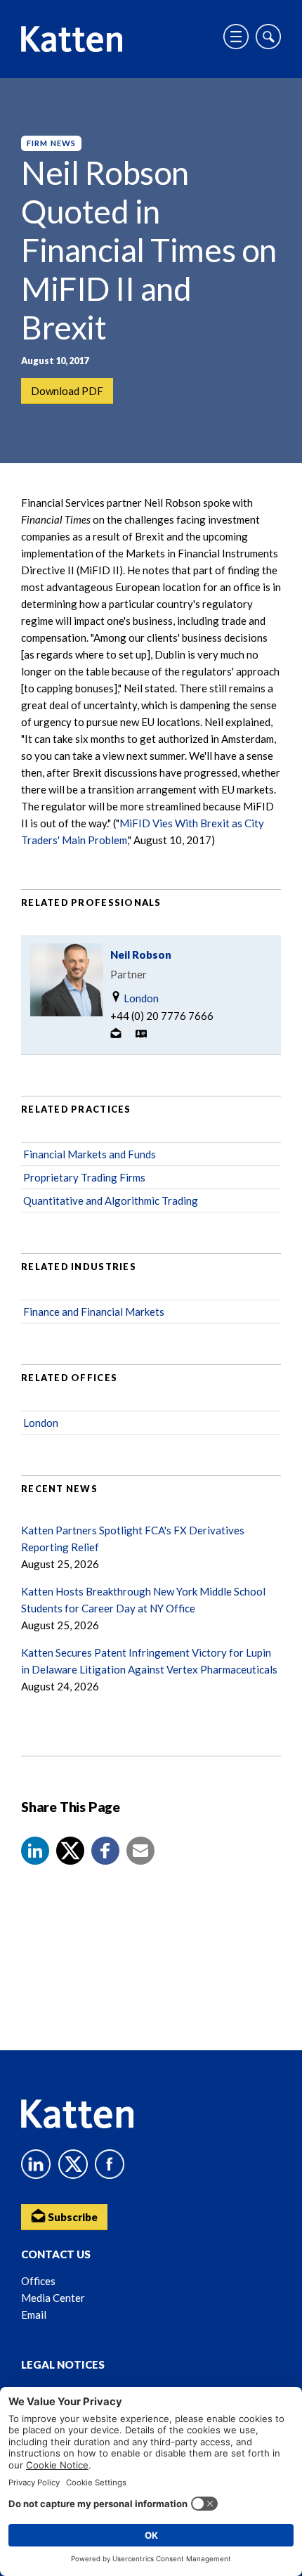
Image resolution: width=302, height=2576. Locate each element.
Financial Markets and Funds (90, 1154)
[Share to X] (70, 1851)
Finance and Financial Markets (94, 1312)
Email (34, 2315)
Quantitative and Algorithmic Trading (111, 1200)
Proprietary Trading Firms (84, 1177)
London (140, 998)
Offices (38, 2281)
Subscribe (72, 2217)
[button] (35, 1851)
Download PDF (67, 391)
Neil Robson (141, 954)
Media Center (53, 2298)
